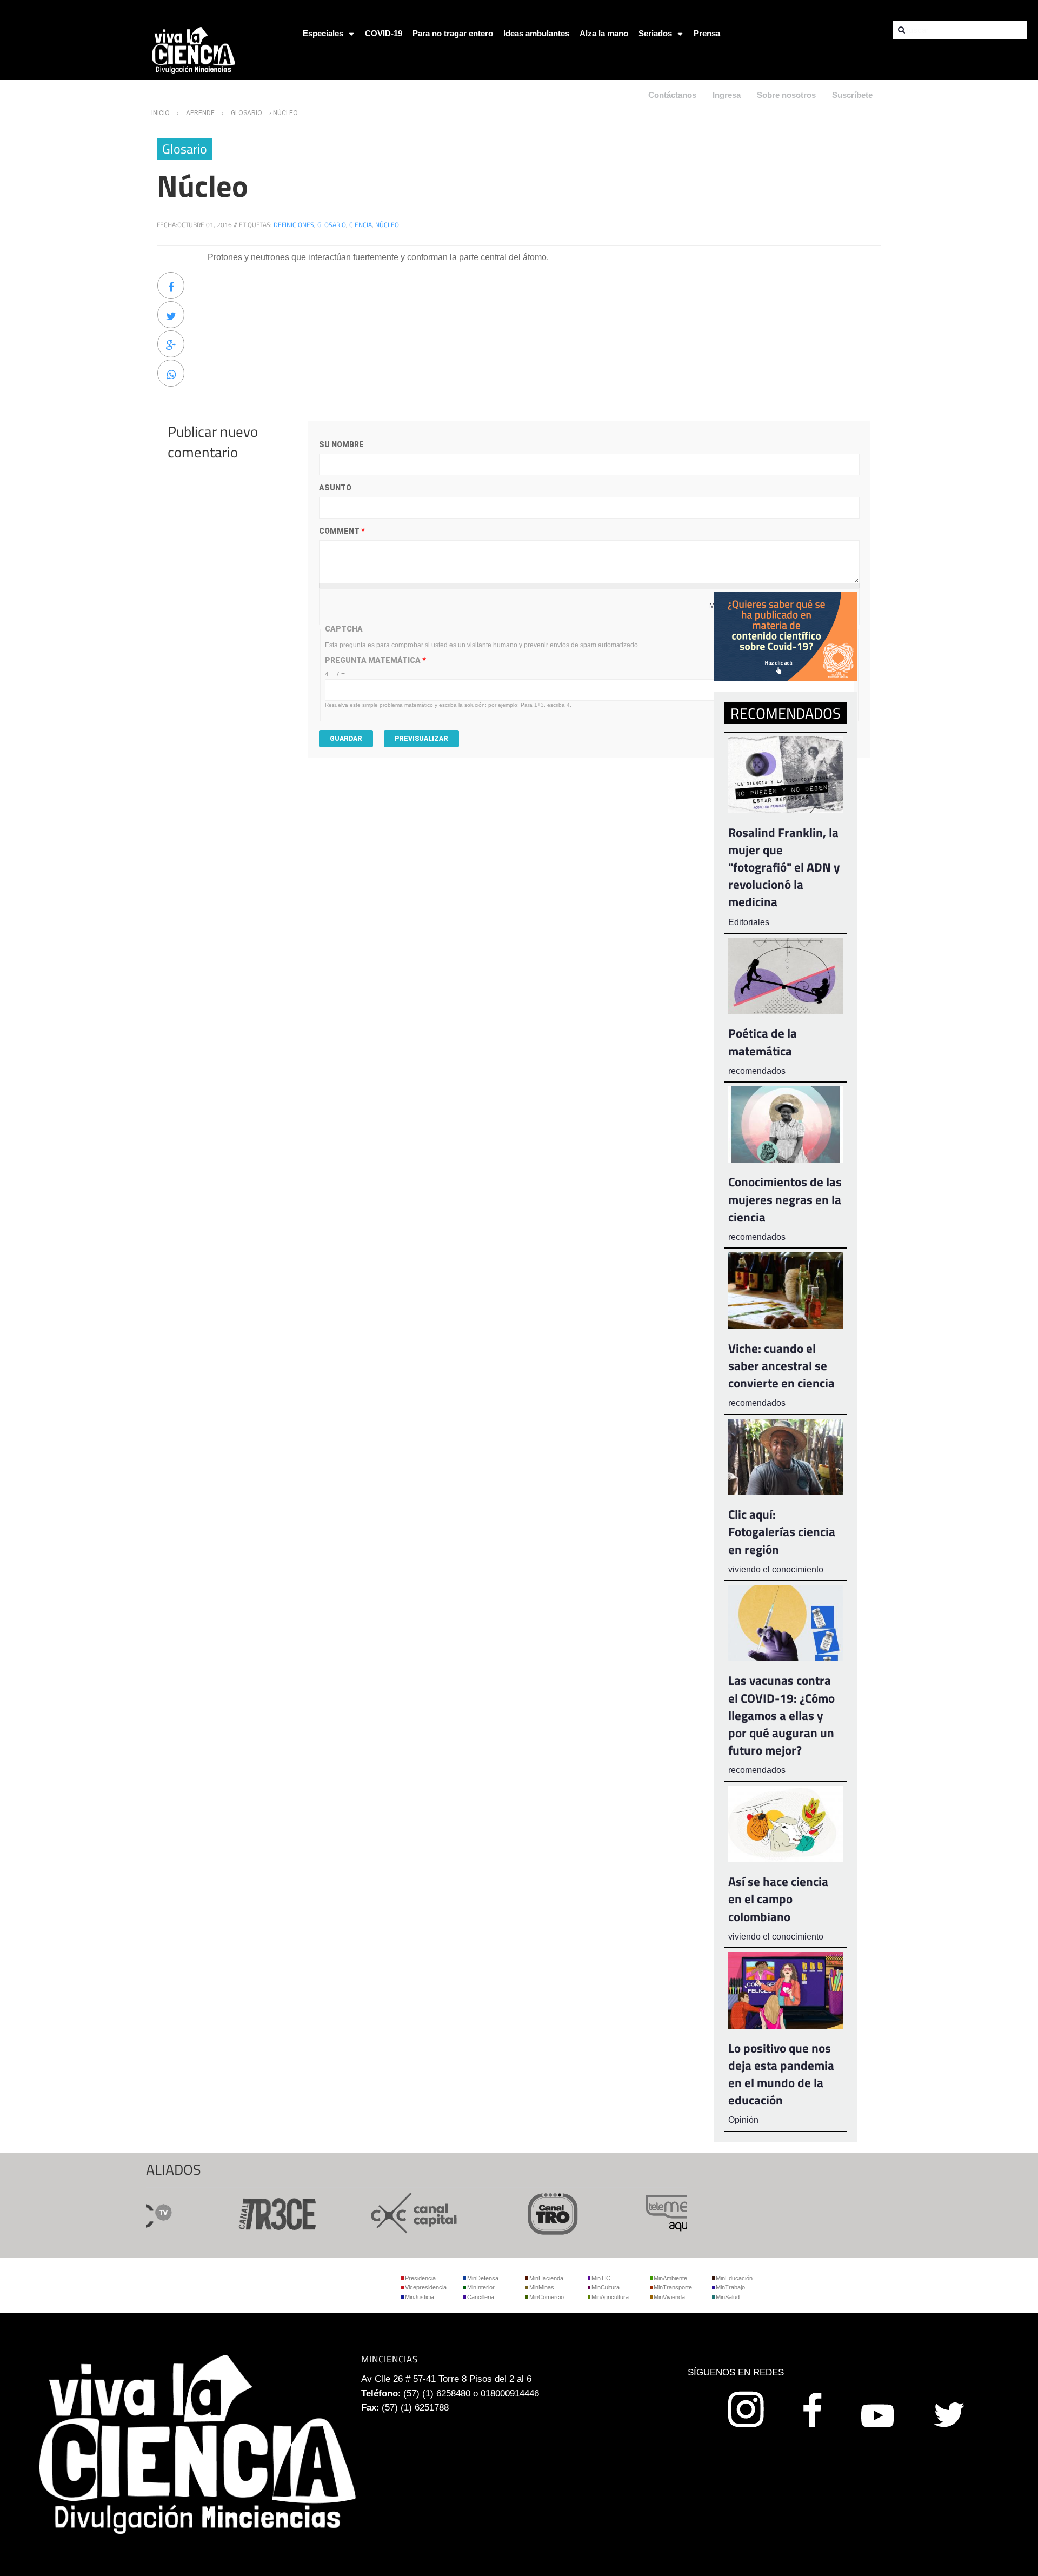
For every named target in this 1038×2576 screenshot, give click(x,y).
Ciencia (361, 225)
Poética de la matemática (763, 1042)
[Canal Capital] (378, 2212)
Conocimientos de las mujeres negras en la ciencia (785, 1199)
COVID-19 (384, 33)
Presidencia (420, 2278)
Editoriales (749, 922)
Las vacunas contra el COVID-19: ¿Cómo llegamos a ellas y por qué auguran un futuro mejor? (781, 1715)
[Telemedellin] (655, 2212)
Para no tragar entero (453, 33)
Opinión (743, 2120)
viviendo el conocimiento (776, 1569)
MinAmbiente (670, 2278)
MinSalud (728, 2297)
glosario (332, 225)
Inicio (161, 113)
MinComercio (547, 2297)
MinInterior (481, 2287)
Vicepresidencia (426, 2287)
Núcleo (387, 225)
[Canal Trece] (240, 2212)
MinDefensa (483, 2278)
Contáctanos (672, 95)
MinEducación (734, 2278)
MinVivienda (669, 2297)
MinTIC (601, 2278)
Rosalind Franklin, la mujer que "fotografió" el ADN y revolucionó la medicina (784, 867)
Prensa (707, 33)
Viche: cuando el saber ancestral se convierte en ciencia (781, 1366)
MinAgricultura (610, 2297)
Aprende (200, 113)
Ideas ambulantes (536, 33)
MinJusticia (420, 2297)
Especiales (323, 33)
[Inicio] (194, 49)
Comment (342, 531)
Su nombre (341, 444)
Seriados (655, 33)
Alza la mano (604, 33)
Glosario (247, 113)
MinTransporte (673, 2287)
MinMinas (542, 2287)
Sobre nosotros (786, 95)
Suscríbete (852, 95)
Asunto (335, 488)
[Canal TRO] (517, 2212)
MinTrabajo (730, 2287)
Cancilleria (481, 2297)
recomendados (757, 1071)
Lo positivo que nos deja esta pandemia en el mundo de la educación (781, 2074)
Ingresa (727, 95)
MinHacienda (546, 2278)
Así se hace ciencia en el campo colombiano (778, 1899)
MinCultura (605, 2287)
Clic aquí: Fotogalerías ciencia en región (782, 1532)
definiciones (294, 225)
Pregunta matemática (375, 660)
